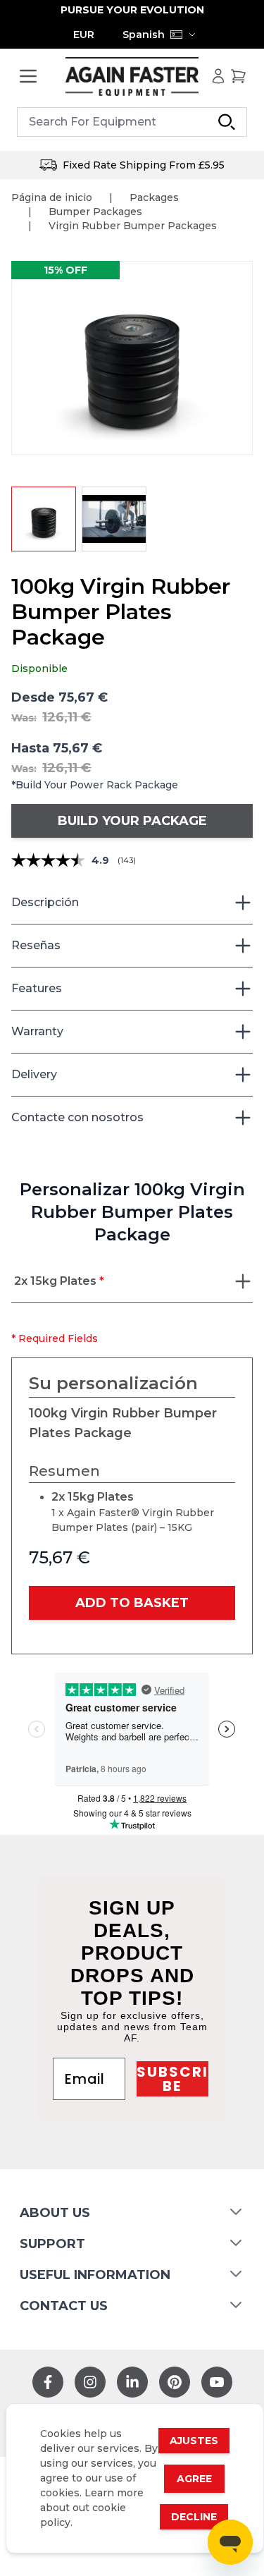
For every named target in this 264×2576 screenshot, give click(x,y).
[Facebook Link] (48, 2382)
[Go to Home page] (132, 77)
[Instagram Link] (90, 2382)
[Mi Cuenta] (218, 76)
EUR (84, 35)
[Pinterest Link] (175, 2382)
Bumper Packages (95, 212)
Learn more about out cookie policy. (92, 2508)
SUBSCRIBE (172, 2079)
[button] (132, 358)
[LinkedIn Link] (132, 2382)
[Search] (227, 122)
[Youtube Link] (217, 2382)
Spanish (144, 35)
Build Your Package (132, 821)
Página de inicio (52, 197)
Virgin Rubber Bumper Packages (133, 226)
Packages (154, 197)
